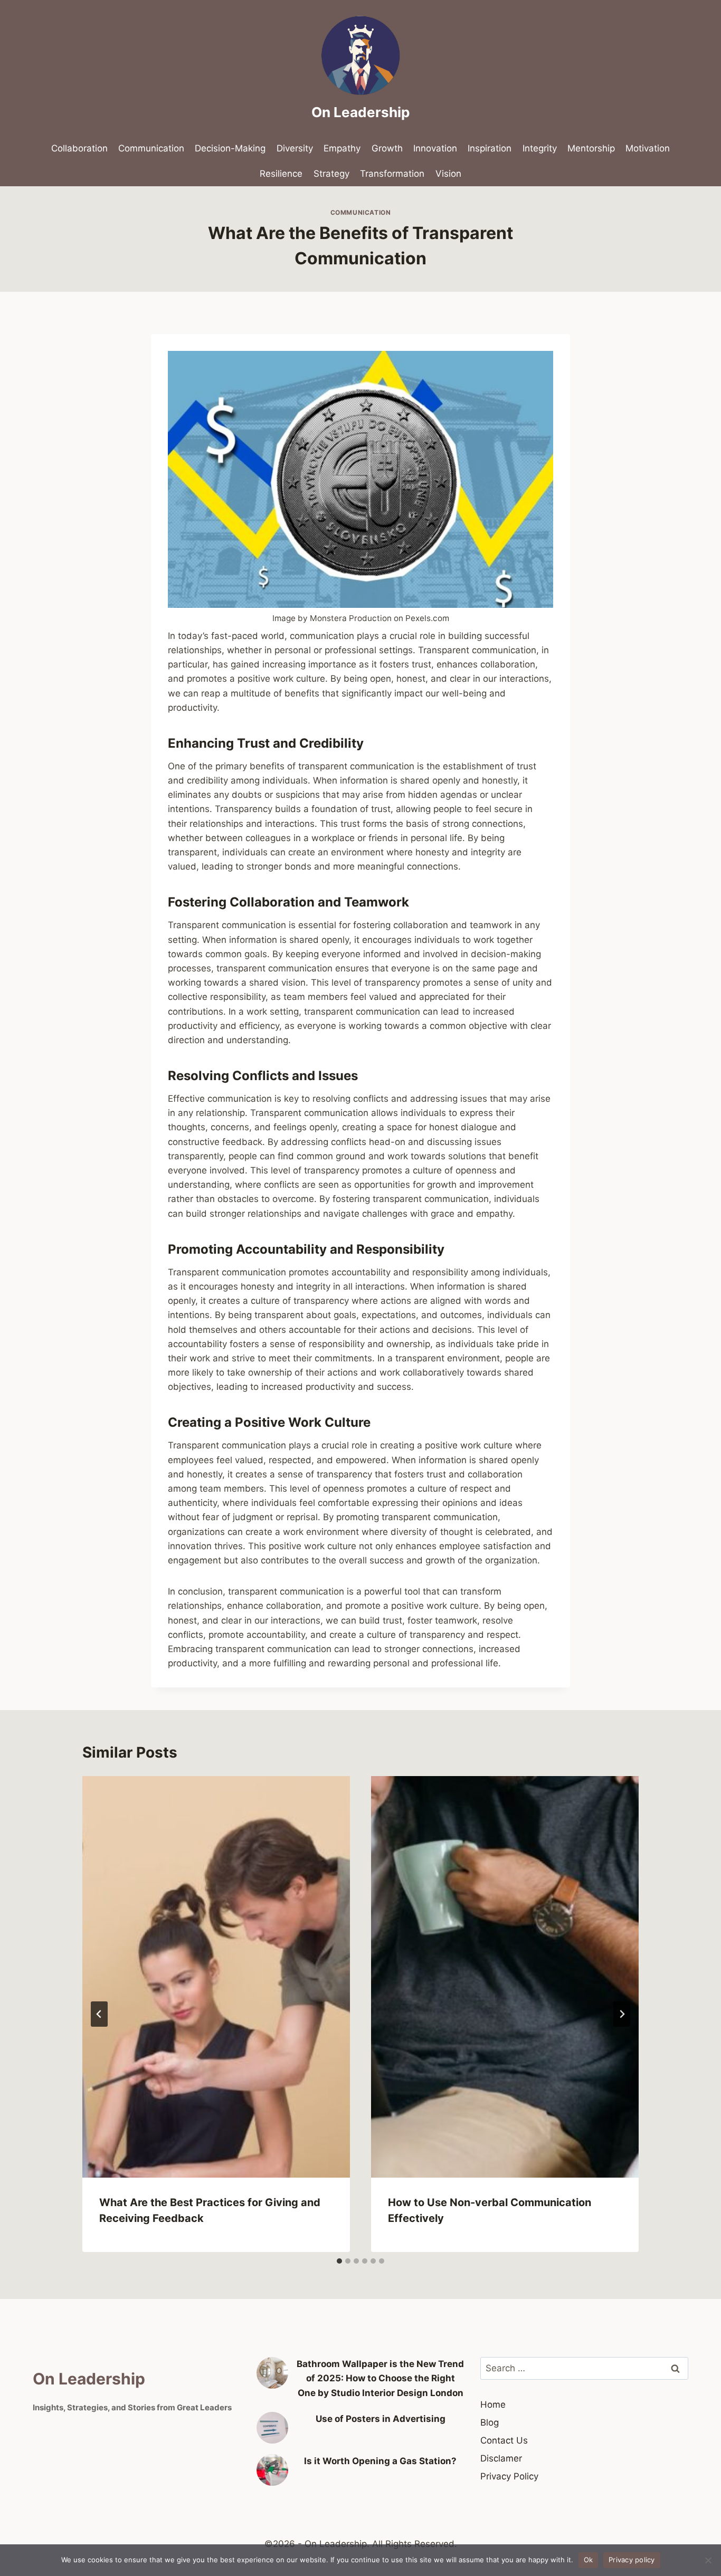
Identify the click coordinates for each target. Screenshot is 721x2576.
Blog (490, 2422)
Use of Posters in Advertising (381, 2419)
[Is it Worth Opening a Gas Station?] (272, 2470)
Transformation (392, 174)
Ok (589, 2560)
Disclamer (501, 2458)
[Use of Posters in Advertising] (272, 2428)
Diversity (295, 148)
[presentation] (216, 1977)
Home (493, 2405)
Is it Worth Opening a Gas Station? (380, 2461)
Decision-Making (230, 148)
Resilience (281, 174)
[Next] (622, 2014)
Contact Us (504, 2440)
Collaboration (79, 148)
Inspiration (490, 148)
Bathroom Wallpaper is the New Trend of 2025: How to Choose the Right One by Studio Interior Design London (380, 2378)
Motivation (648, 148)
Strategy (331, 174)
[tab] (339, 2261)
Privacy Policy (509, 2476)
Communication (151, 148)
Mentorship (591, 148)
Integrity (540, 148)
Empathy (342, 148)
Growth (387, 148)
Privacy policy (632, 2560)
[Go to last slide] (99, 2014)
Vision (448, 174)
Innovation (435, 148)
